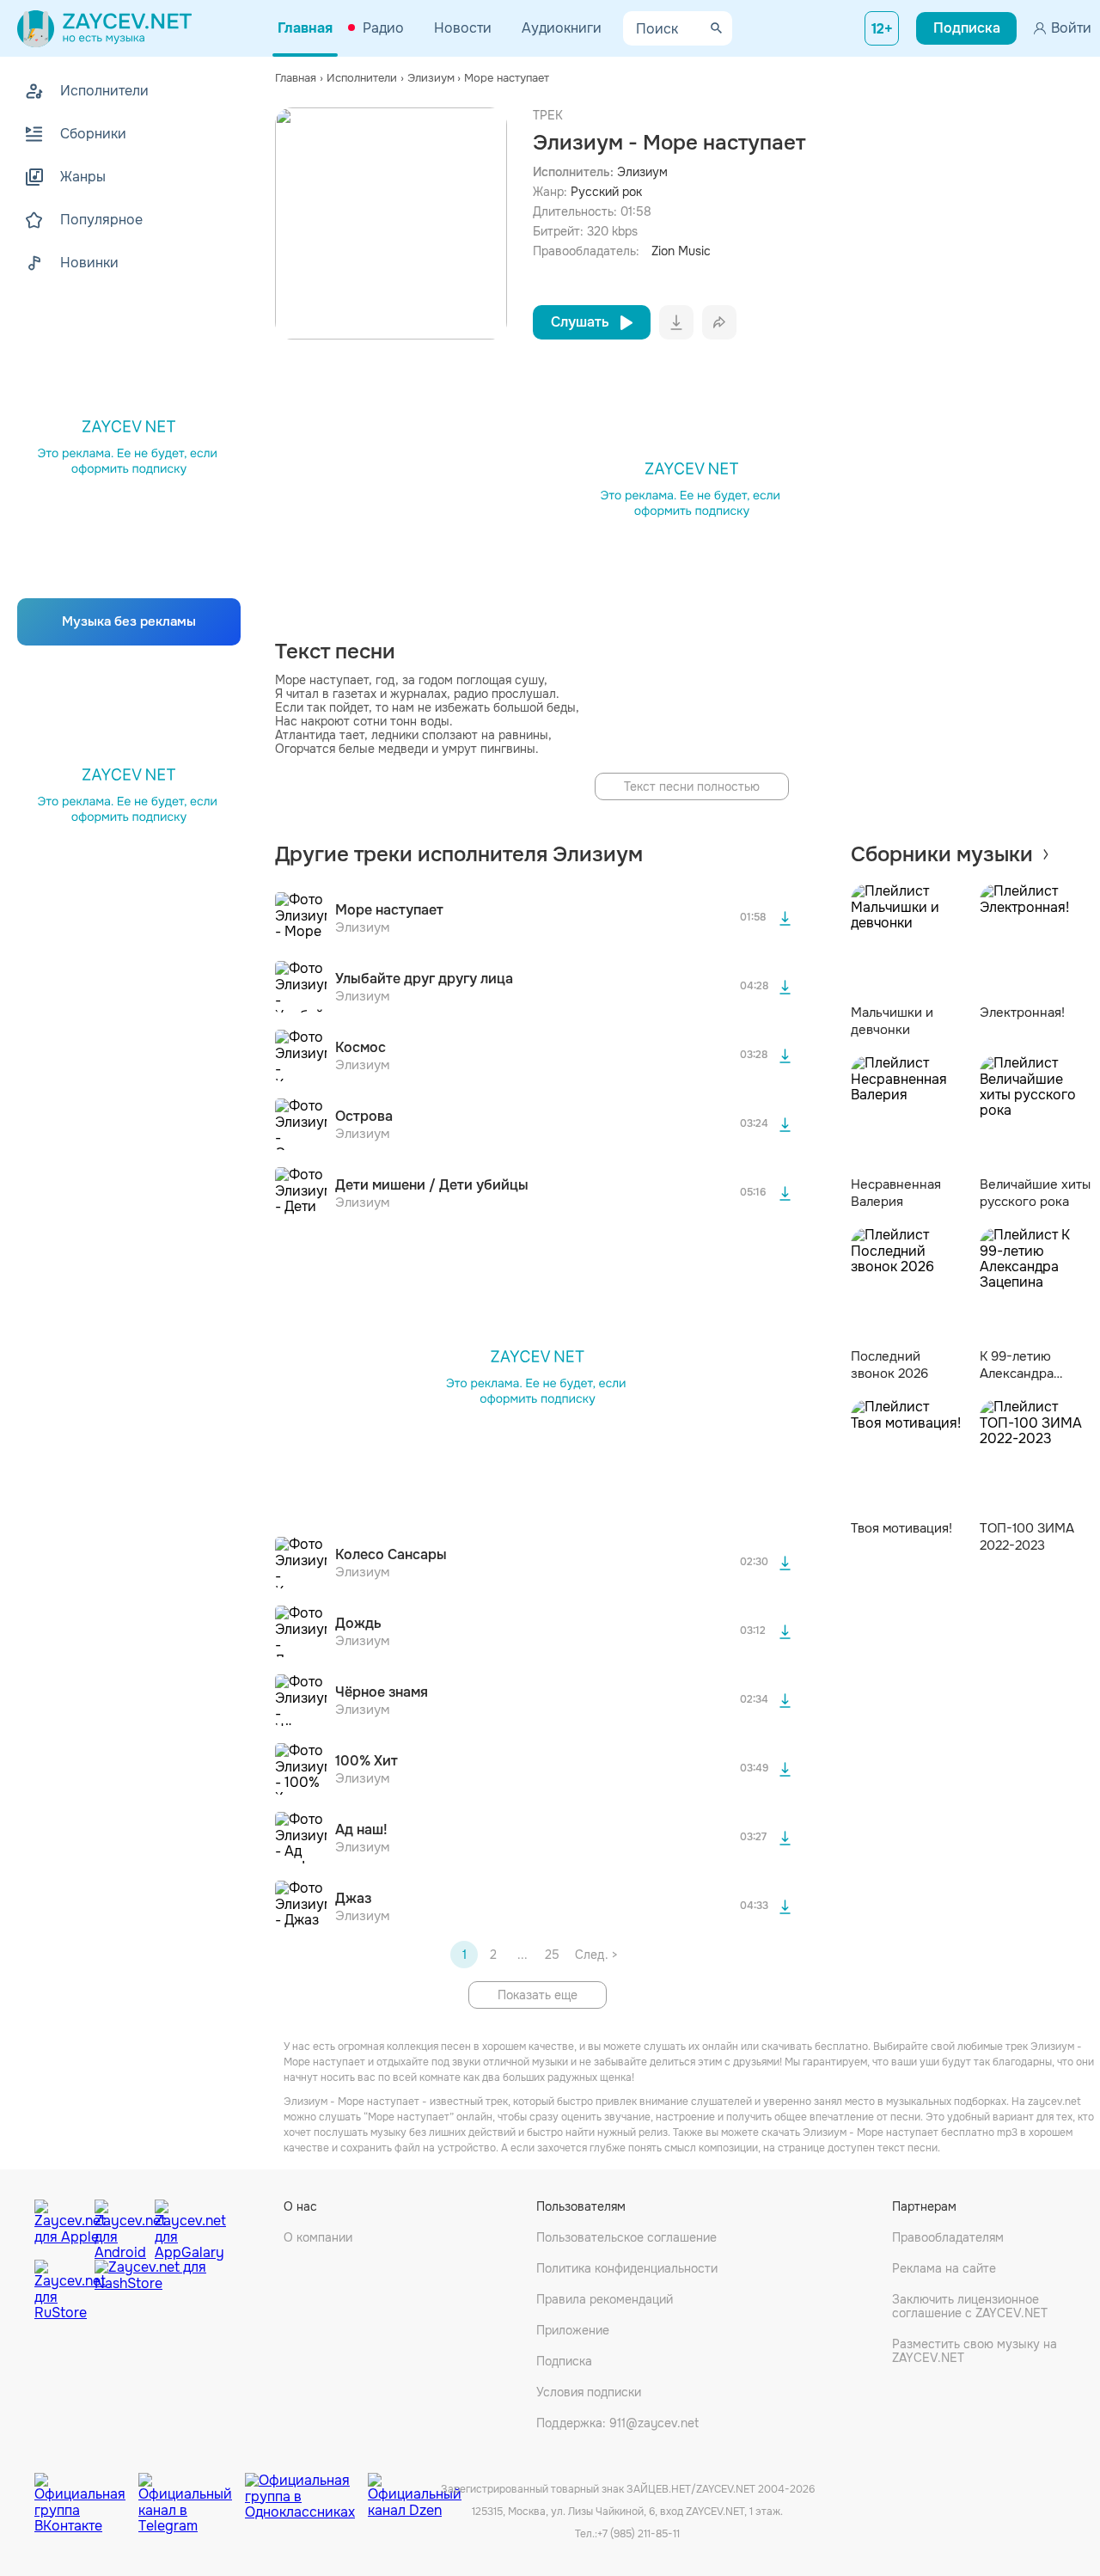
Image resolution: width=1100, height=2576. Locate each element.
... (522, 1955)
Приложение (573, 2330)
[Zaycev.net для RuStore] (60, 2290)
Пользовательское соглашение (626, 2237)
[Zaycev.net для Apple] (60, 2225)
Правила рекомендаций (605, 2299)
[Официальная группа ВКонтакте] (86, 2490)
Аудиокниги (562, 28)
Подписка (564, 2361)
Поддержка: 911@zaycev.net (617, 2423)
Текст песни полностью (692, 786)
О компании (318, 2237)
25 (552, 1955)
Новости (463, 28)
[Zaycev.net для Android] (120, 2225)
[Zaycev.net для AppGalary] (180, 2225)
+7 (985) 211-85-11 (639, 2534)
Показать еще (538, 1995)
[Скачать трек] (785, 918)
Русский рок (606, 192)
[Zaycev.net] (104, 28)
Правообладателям (948, 2237)
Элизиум (642, 172)
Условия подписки (589, 2392)
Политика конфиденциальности (627, 2268)
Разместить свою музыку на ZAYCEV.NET (975, 2351)
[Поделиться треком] (719, 322)
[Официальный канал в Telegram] (192, 2490)
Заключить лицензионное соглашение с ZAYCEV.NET (970, 2306)
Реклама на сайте (944, 2268)
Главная (305, 28)
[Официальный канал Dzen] (415, 2490)
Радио (383, 28)
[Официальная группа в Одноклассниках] (306, 2490)
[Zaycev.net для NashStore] (150, 2290)
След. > (596, 1955)
